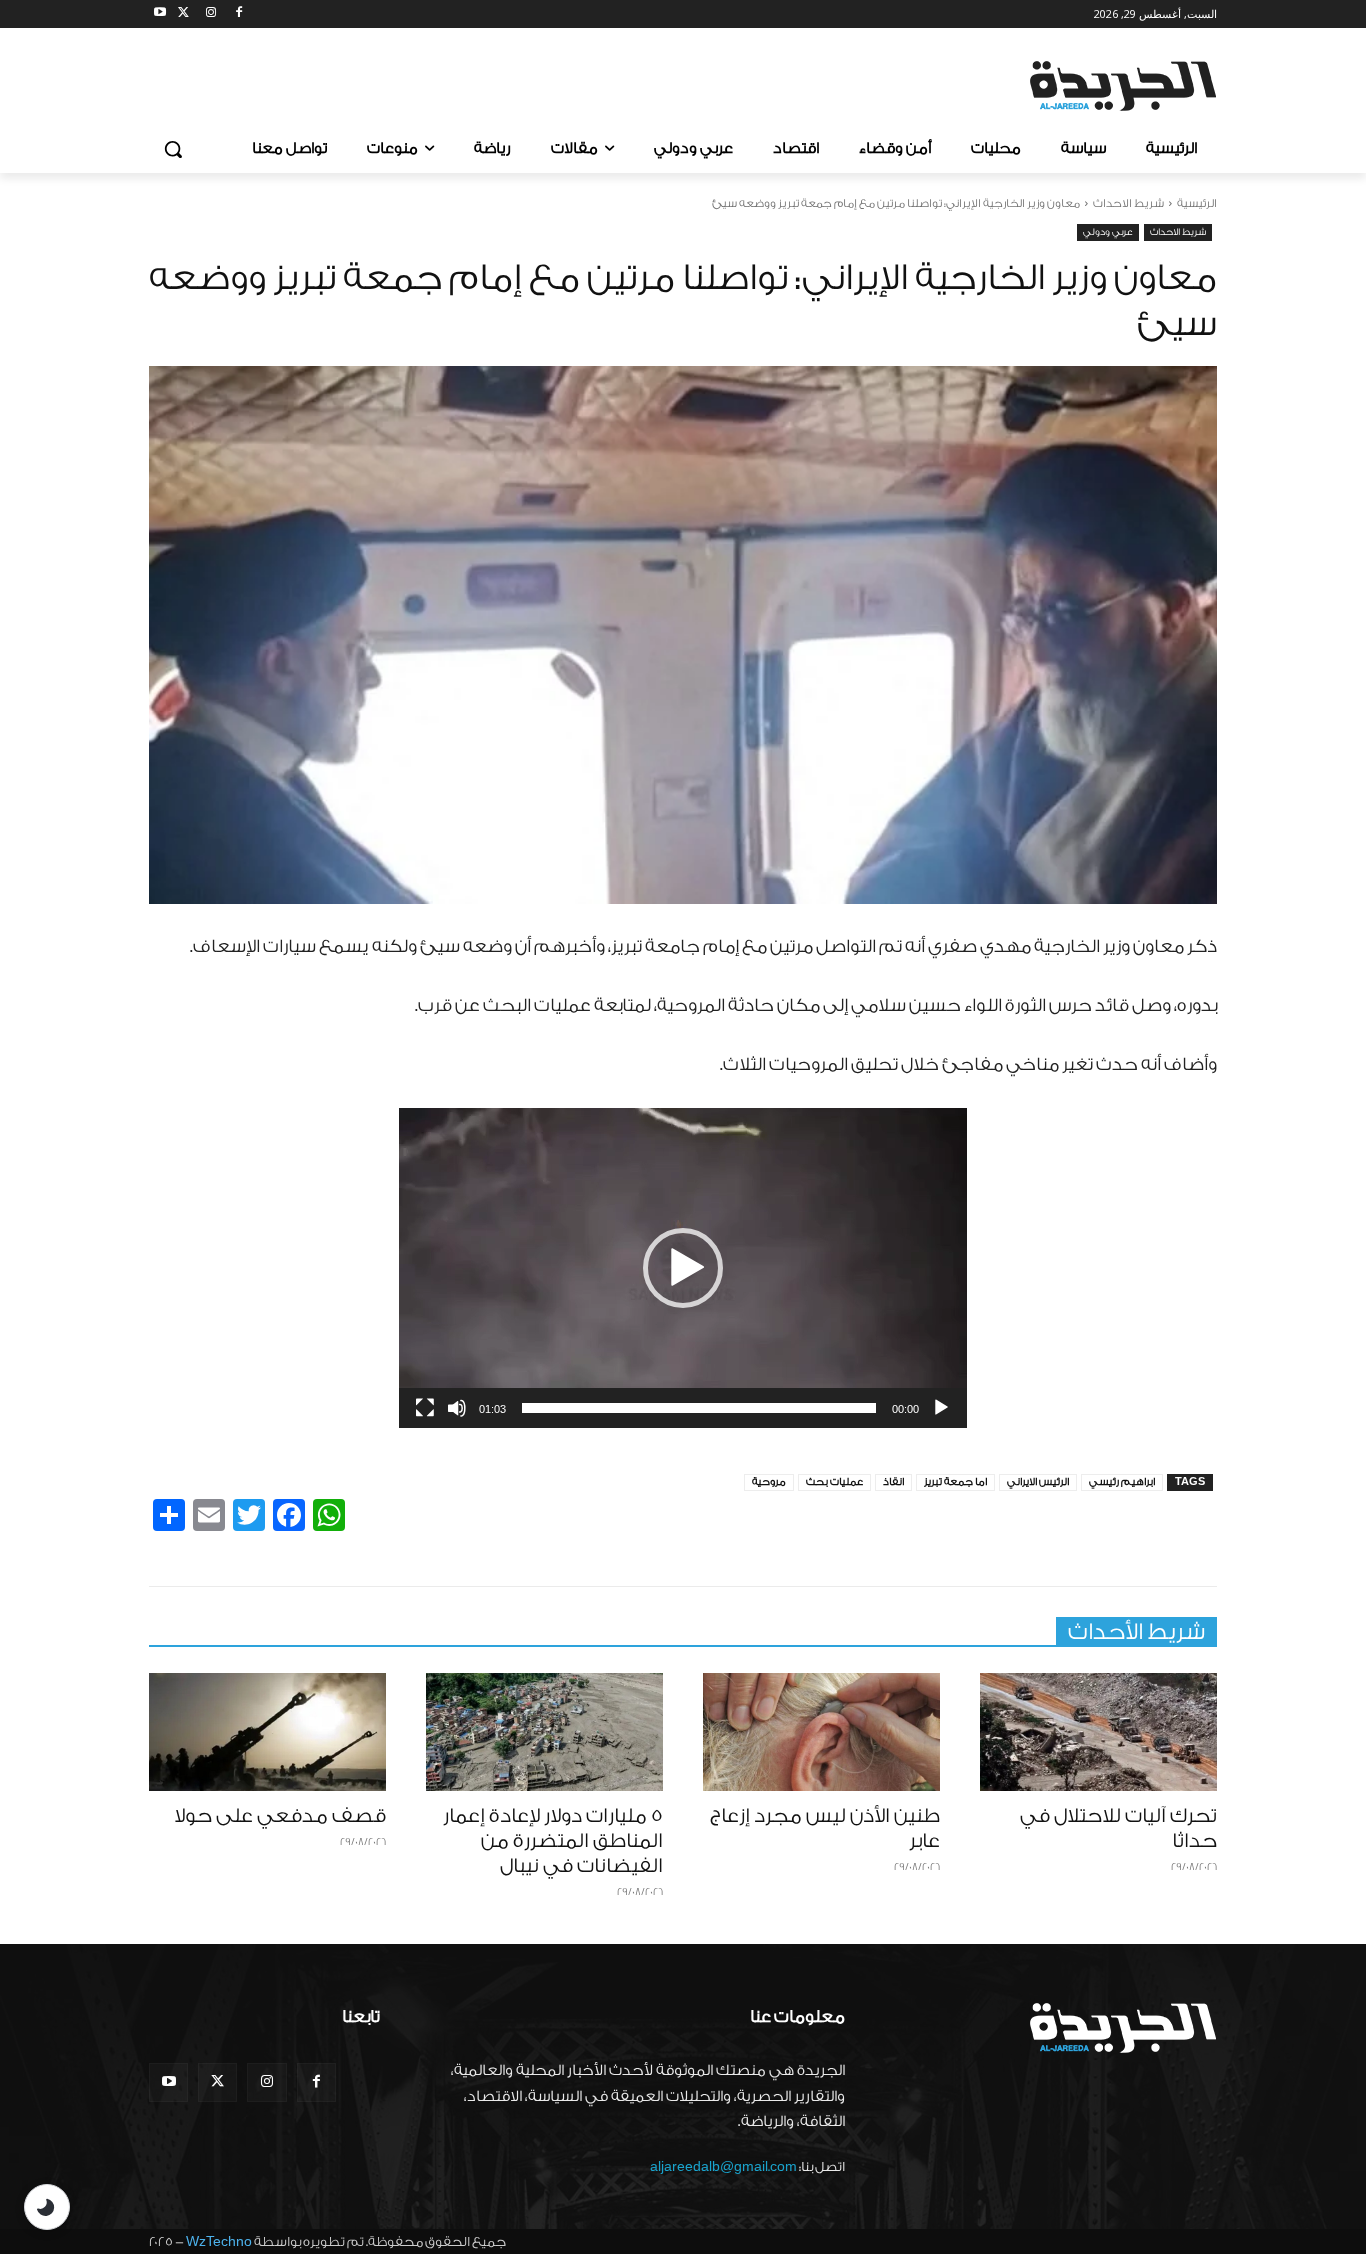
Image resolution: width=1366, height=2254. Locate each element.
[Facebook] (238, 14)
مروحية (769, 1482)
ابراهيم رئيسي (1122, 1482)
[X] (183, 14)
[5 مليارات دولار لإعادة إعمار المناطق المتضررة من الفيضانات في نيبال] (544, 1732)
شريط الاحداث (1128, 203)
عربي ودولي (1108, 232)
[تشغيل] (941, 1408)
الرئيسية (1197, 203)
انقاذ (893, 1482)
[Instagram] (211, 14)
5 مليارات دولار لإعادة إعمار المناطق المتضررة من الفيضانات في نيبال (553, 1841)
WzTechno (219, 2241)
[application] (683, 1268)
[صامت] (457, 1408)
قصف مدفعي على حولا (280, 1816)
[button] (173, 149)
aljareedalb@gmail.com (723, 2166)
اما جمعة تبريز (955, 1482)
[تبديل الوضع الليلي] (47, 2207)
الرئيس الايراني (1038, 1482)
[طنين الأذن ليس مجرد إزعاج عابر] (821, 1732)
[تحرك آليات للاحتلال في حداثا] (1098, 1732)
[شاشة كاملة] (425, 1408)
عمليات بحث (834, 1482)
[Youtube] (160, 14)
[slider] (699, 1408)
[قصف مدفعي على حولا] (267, 1732)
